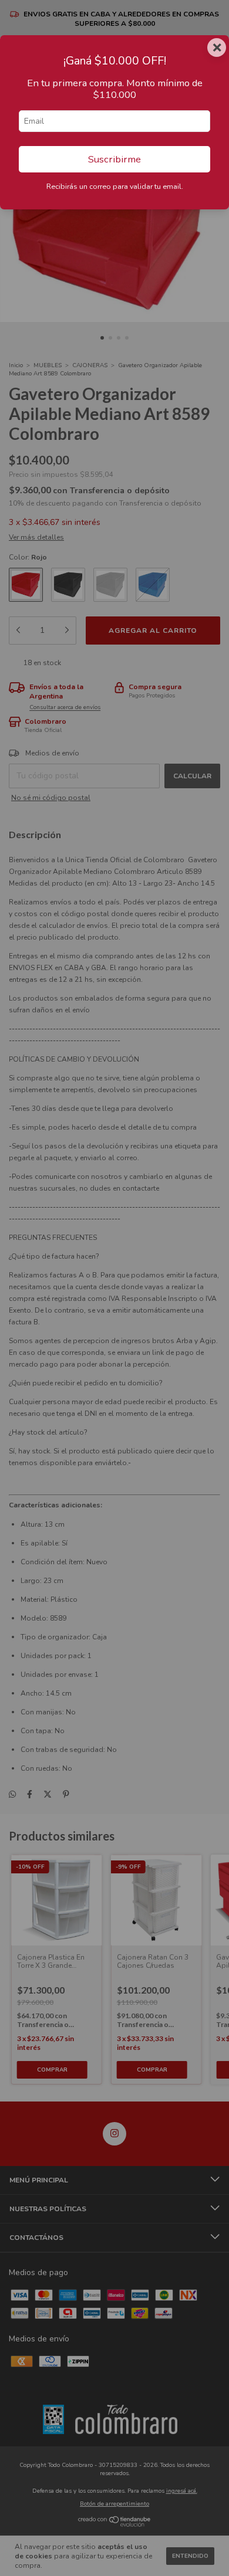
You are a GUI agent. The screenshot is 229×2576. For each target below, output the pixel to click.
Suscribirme (114, 159)
